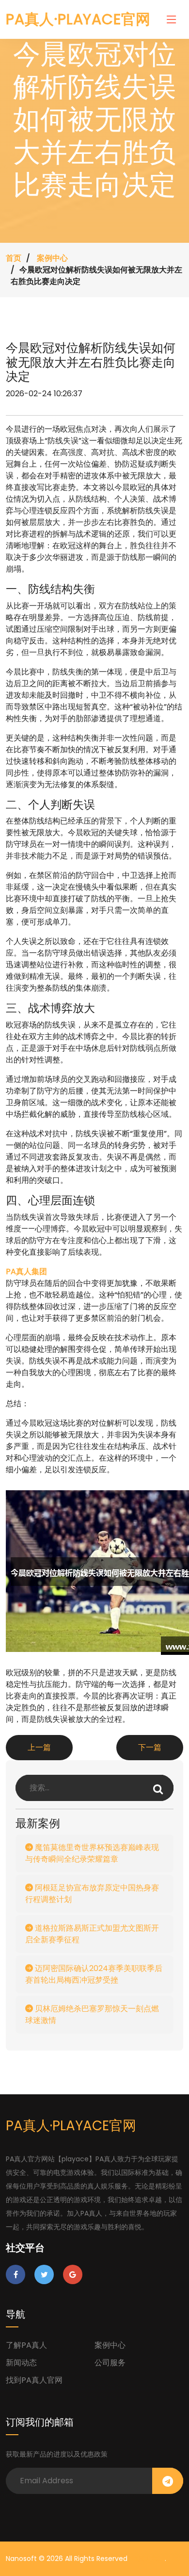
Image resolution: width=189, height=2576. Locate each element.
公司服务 (110, 2363)
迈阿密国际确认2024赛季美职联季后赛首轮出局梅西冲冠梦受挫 (94, 1974)
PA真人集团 (147, 2559)
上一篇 (39, 1747)
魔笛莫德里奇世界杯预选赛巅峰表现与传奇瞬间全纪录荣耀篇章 (92, 1853)
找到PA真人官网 (34, 2380)
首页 (14, 258)
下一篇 (150, 1747)
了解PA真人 (26, 2345)
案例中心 (52, 258)
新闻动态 (21, 2363)
